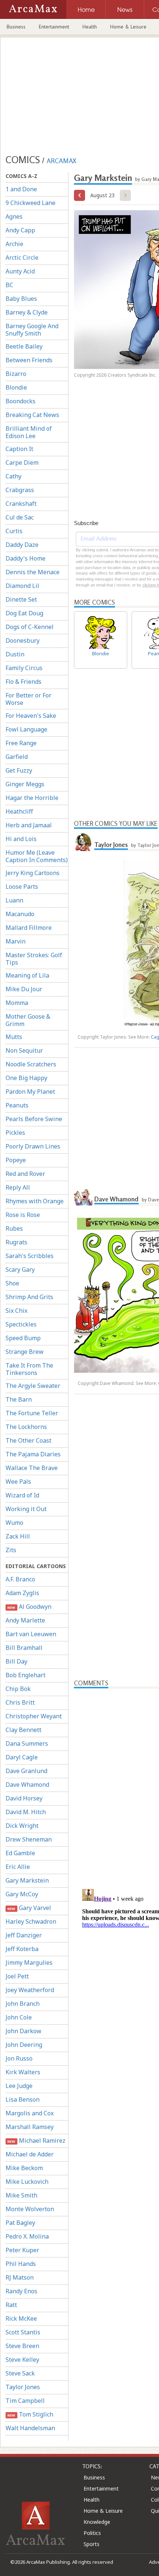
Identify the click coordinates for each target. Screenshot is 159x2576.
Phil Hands (21, 2264)
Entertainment (54, 27)
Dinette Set (21, 599)
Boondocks (21, 401)
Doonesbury (23, 640)
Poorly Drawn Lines (33, 1146)
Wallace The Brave (32, 1468)
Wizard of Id (22, 1495)
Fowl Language (26, 729)
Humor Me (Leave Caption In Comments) (37, 856)
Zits (11, 1550)
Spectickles (21, 1324)
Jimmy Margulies (29, 1963)
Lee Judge (19, 2086)
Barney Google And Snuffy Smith (32, 330)
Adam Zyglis (22, 1593)
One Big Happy (26, 1078)
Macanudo (20, 914)
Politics (92, 2533)
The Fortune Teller (32, 1413)
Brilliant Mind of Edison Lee (29, 432)
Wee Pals (18, 1482)
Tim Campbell (25, 2401)
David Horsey (24, 1798)
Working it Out (26, 1509)
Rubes (14, 1228)
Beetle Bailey (24, 346)
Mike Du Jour (24, 989)
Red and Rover (25, 1174)
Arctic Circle (22, 258)
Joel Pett (17, 1976)
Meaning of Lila (27, 975)
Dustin (15, 654)
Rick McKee (21, 2318)
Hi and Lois (21, 839)
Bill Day (16, 1661)
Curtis (14, 531)
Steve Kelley (22, 2360)
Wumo (14, 1523)
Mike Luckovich (27, 2182)
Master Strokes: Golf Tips (34, 959)
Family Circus (24, 668)
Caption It (19, 449)
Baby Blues (21, 299)
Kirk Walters (23, 2072)
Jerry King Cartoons (33, 873)
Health (90, 27)
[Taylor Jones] (83, 842)
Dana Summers (27, 1743)
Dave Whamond (27, 1785)
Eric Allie (18, 1867)
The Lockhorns (26, 1427)
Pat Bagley (20, 2223)
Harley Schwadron (31, 1921)
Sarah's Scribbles (30, 1256)
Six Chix (16, 1311)
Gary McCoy (22, 1894)
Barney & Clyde (27, 312)
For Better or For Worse (28, 699)
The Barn (19, 1399)
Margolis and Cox (30, 2113)
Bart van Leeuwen (31, 1634)
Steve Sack (20, 2373)
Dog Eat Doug (24, 613)
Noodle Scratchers (31, 1064)
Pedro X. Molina (27, 2236)
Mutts (14, 1037)
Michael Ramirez (36, 2140)
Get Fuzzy (19, 770)
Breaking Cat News (32, 415)
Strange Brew (25, 1352)
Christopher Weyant (34, 1716)
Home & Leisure (128, 27)
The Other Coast (28, 1440)
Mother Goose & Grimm (28, 1020)
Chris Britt (20, 1702)
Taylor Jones (23, 2387)
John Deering (24, 2045)
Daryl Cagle (22, 1757)
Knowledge (97, 2522)
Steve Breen (22, 2346)
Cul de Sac (20, 517)
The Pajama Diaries (33, 1454)
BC (9, 285)
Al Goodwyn (29, 1607)
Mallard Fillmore (29, 928)
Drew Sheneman (29, 1839)
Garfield (17, 757)
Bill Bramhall (24, 1648)
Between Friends (29, 360)
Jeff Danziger (24, 1935)
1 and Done (21, 189)
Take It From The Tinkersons (29, 1369)
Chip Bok (18, 1689)
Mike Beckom (24, 2168)
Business (16, 27)
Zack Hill (18, 1536)
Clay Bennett (23, 1730)
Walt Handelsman (30, 2428)
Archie (14, 244)
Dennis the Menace (33, 572)
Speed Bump (23, 1338)
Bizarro (16, 374)
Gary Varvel (29, 1908)
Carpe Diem (22, 463)
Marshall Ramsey (30, 2127)
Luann (14, 900)
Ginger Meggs (25, 784)
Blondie (16, 387)
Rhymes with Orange (35, 1201)
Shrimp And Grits (29, 1297)
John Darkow (23, 2031)
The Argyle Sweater (33, 1386)
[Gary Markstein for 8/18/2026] (79, 195)
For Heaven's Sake (31, 716)
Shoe (12, 1283)
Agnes (14, 216)
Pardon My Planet (30, 1092)
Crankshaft (21, 504)
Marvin (16, 941)
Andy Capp (20, 230)
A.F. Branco (20, 1579)
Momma (17, 1003)
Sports (92, 2544)
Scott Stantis (23, 2332)
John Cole (19, 2017)
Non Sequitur (24, 1050)
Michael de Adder (30, 2154)
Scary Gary (20, 1269)
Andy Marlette (25, 1620)
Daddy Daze (22, 545)
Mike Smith (21, 2195)
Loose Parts (22, 887)
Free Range (21, 743)
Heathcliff (19, 811)
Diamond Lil (22, 586)
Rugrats (16, 1242)
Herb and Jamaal (29, 825)
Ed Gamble (20, 1853)
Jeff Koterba (22, 1949)
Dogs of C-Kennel (30, 627)
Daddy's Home (26, 558)
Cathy (13, 476)
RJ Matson (20, 2277)
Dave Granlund (26, 1771)
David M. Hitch (26, 1812)
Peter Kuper (22, 2250)
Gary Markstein (27, 1880)
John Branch (23, 2004)
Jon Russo (19, 2058)
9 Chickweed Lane (31, 203)
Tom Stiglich (30, 2414)
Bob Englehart (26, 1675)
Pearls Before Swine (34, 1119)
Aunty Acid (20, 271)
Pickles (15, 1133)
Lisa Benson (23, 2099)
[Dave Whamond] (83, 1196)
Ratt (11, 2305)
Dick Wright (22, 1826)
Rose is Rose (23, 1215)
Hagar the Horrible (32, 798)
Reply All (18, 1187)
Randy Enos (21, 2291)
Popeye (16, 1160)
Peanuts (17, 1105)
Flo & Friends (23, 682)
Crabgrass (20, 490)
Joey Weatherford (30, 1990)
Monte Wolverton (30, 2209)
